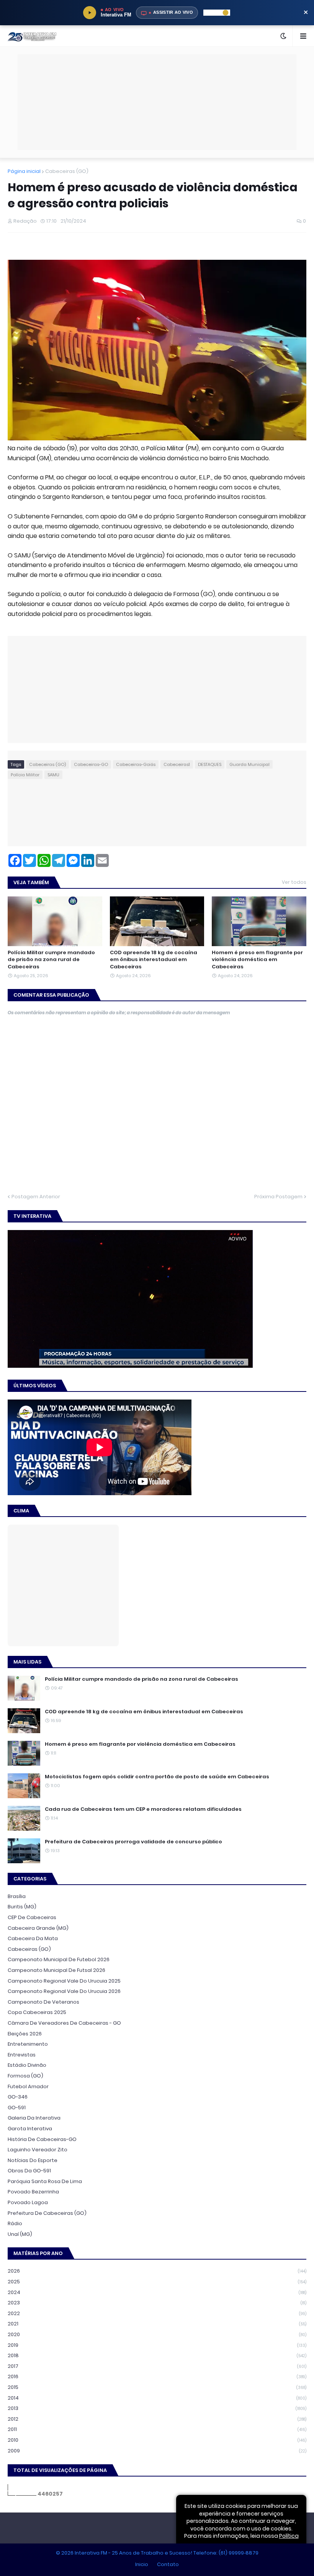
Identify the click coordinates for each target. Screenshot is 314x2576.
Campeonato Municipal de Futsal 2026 (56, 1970)
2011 (157, 2429)
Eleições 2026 (25, 2034)
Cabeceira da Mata (33, 1938)
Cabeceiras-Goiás (136, 764)
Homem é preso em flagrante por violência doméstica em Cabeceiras (257, 960)
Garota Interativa (30, 2129)
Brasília (17, 1896)
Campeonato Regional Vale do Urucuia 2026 (64, 1991)
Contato (168, 2564)
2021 (157, 2324)
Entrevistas (22, 2055)
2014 (157, 2398)
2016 (157, 2376)
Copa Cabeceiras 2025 (37, 2012)
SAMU (53, 775)
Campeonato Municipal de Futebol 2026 (59, 1959)
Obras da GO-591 (29, 2171)
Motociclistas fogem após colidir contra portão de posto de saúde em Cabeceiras (157, 1777)
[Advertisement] (157, 72)
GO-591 (17, 2108)
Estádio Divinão (27, 2065)
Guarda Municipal (249, 764)
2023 (157, 2303)
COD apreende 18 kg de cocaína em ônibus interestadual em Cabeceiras (154, 960)
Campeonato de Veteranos (43, 2002)
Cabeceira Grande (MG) (38, 1928)
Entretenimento (28, 2044)
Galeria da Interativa (34, 2118)
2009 (157, 2451)
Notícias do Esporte (33, 2160)
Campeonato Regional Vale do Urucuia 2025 (64, 1981)
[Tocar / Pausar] (90, 13)
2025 (157, 2282)
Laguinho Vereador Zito (38, 2150)
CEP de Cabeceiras (32, 1917)
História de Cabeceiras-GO (42, 2139)
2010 (157, 2440)
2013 (157, 2408)
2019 (157, 2345)
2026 (157, 2271)
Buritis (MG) (22, 1907)
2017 (157, 2366)
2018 (157, 2355)
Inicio (142, 2564)
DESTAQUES (210, 764)
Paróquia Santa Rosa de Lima (45, 2181)
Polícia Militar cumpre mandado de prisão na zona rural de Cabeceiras (51, 960)
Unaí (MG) (20, 2234)
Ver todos (294, 882)
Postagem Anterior (36, 1197)
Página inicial (24, 171)
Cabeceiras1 (177, 764)
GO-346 (18, 2097)
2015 (157, 2387)
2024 (157, 2292)
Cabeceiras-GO (91, 764)
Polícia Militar (25, 775)
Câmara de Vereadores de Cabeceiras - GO (64, 2023)
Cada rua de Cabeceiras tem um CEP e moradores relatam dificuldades (143, 1809)
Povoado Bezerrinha (33, 2192)
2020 (157, 2334)
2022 (157, 2313)
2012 (157, 2419)
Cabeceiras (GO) (67, 171)
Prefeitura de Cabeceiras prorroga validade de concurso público (133, 1842)
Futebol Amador (28, 2086)
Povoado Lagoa (28, 2202)
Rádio (15, 2223)
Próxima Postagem (278, 1197)
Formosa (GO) (25, 2076)
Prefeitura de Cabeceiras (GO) (47, 2213)
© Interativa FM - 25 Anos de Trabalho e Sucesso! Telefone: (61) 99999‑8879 (157, 2553)
